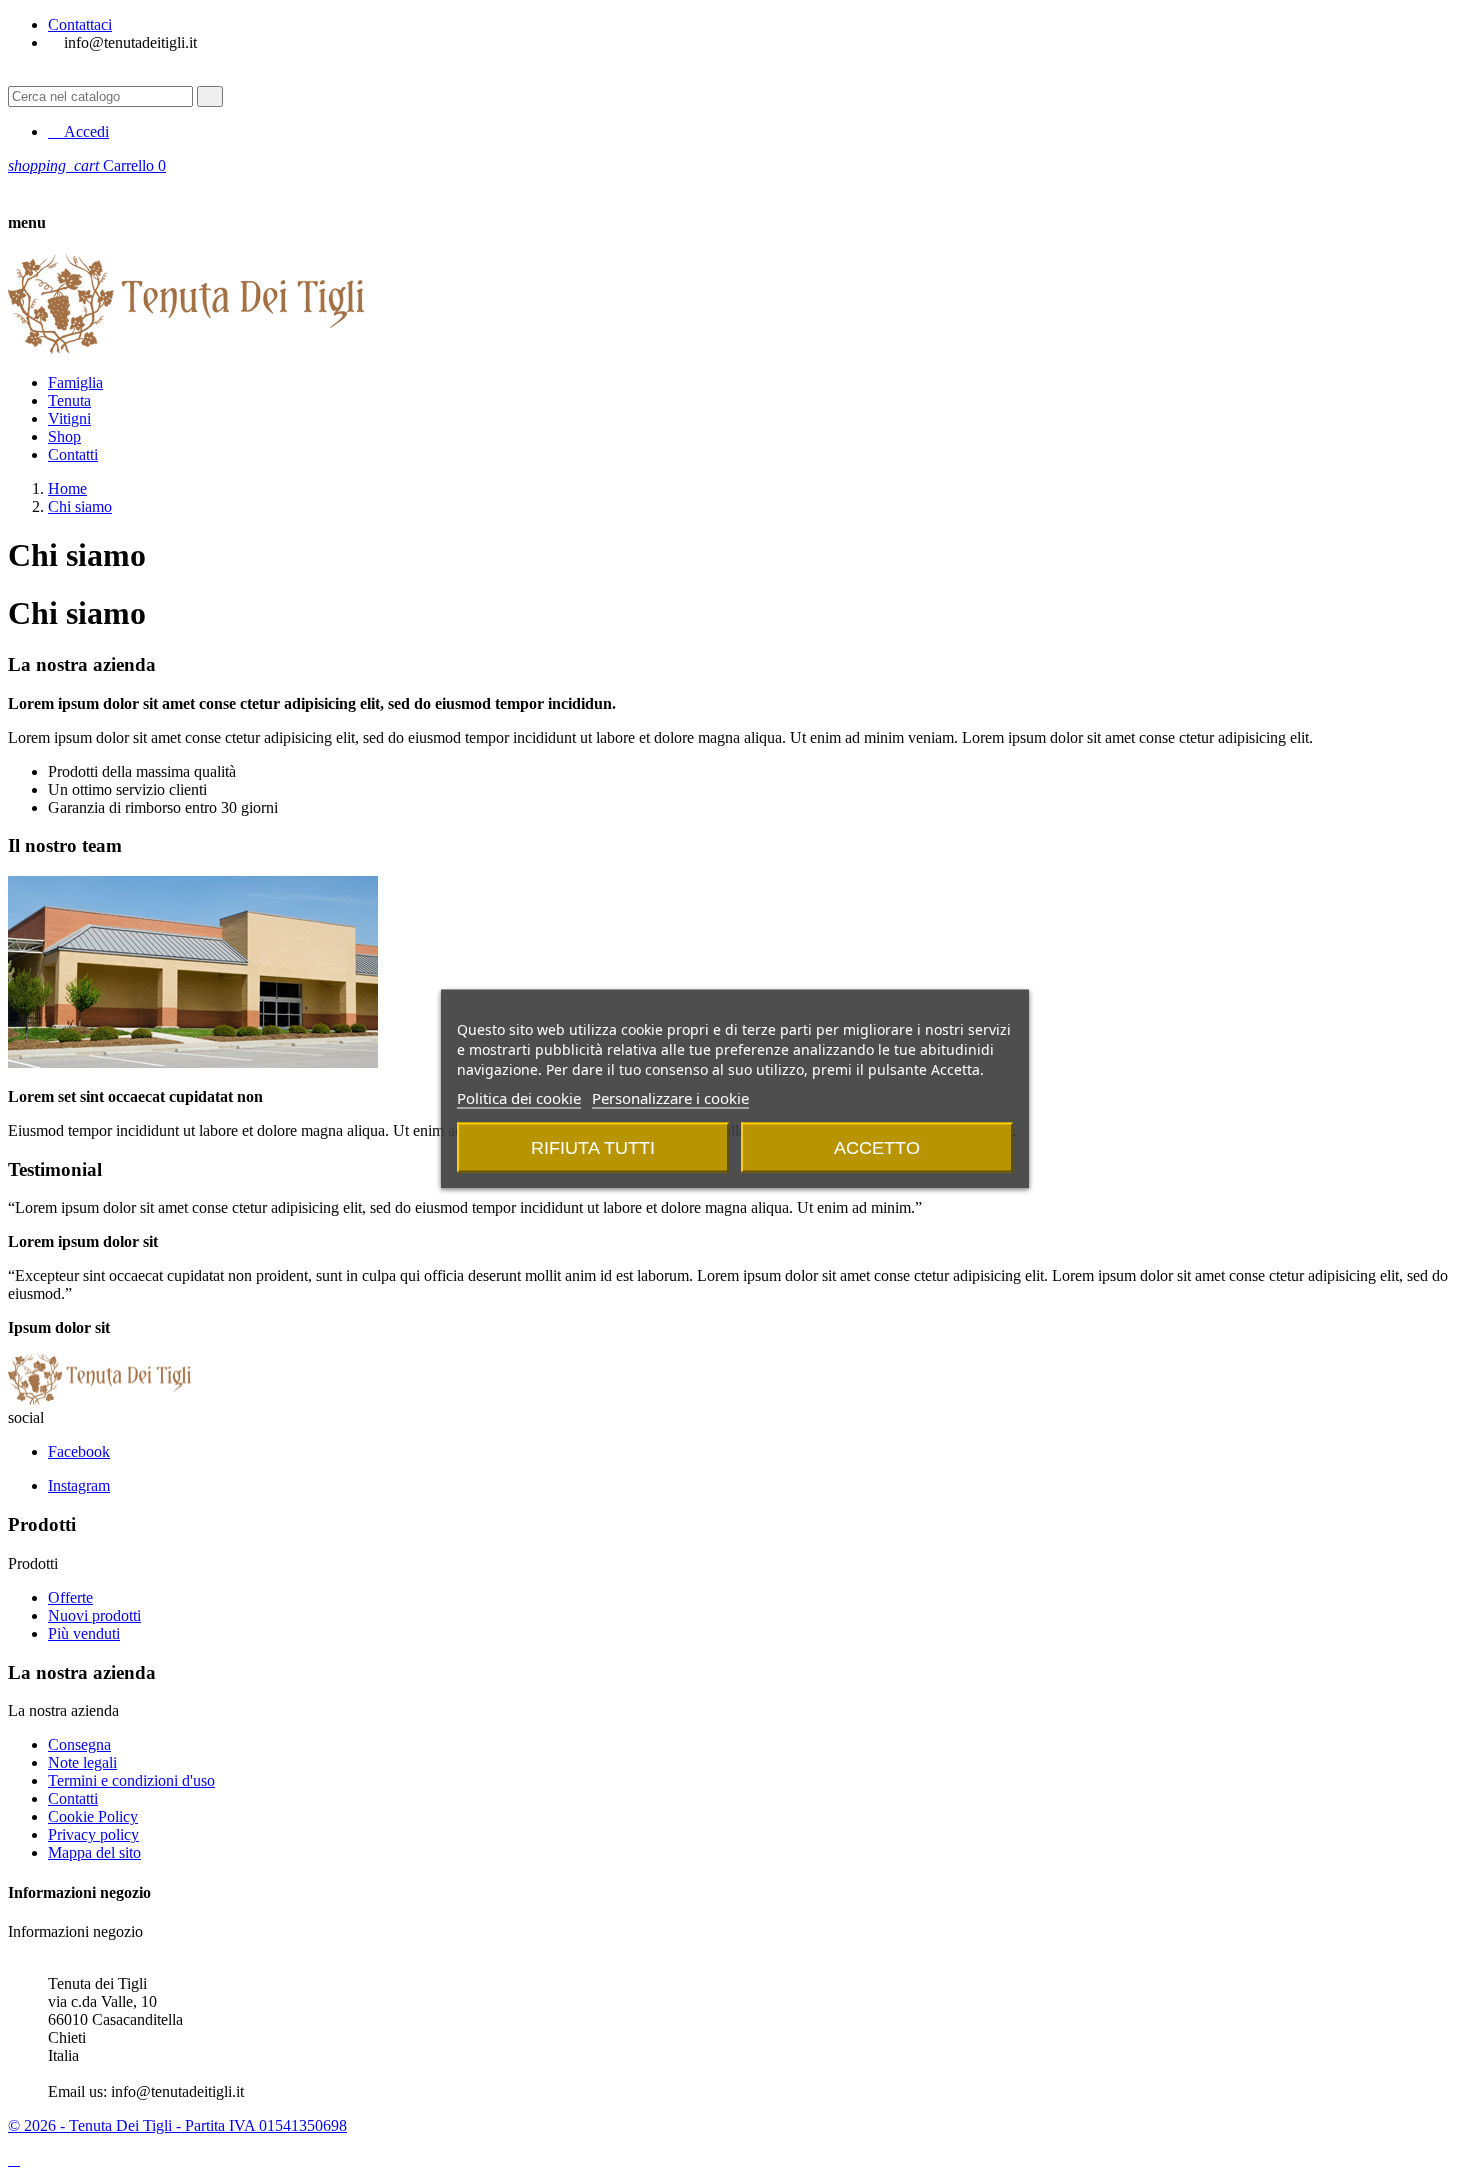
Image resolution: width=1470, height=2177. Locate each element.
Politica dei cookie (519, 1097)
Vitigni (69, 418)
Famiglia (75, 382)
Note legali (82, 1762)
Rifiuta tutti (593, 1147)
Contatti (73, 454)
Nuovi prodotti (94, 1615)
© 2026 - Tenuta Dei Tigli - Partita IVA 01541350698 (177, 2125)
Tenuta (69, 400)
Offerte (70, 1597)
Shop (64, 436)
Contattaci (80, 24)
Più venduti (84, 1633)
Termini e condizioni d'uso (131, 1780)
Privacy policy (93, 1834)
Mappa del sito (94, 1852)
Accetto (877, 1147)
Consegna (79, 1744)
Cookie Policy (93, 1816)
